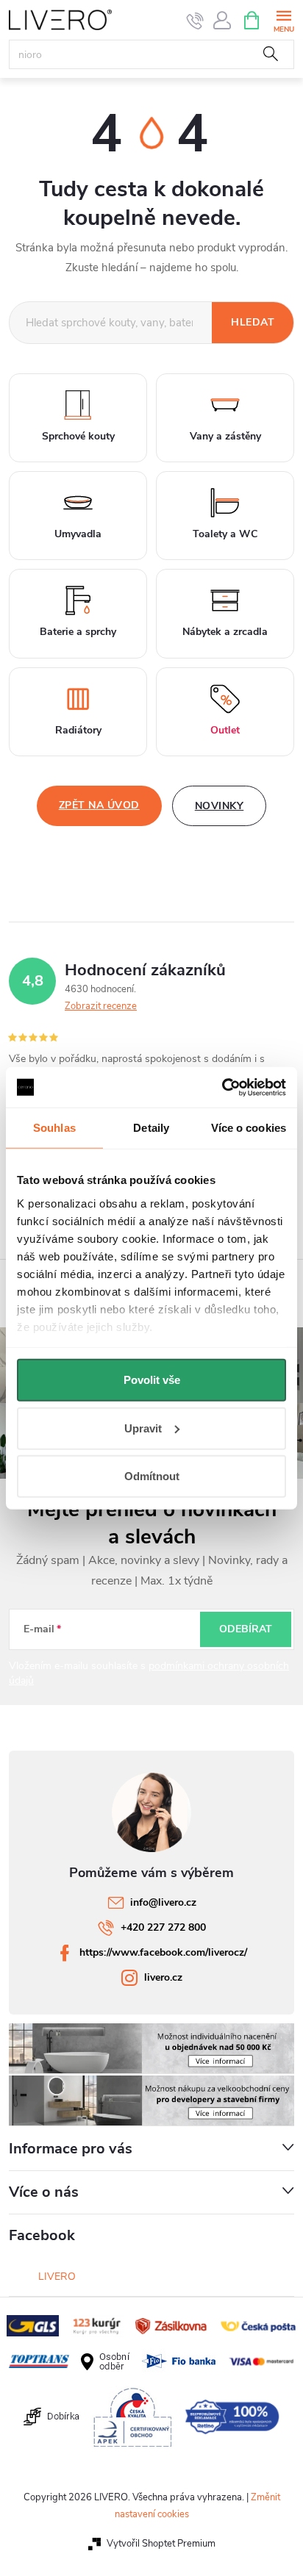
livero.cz (163, 1977)
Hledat (271, 54)
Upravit (143, 1428)
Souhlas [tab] (54, 1128)
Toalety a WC (225, 534)
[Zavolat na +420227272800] (195, 21)
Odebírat (246, 1629)
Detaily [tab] (151, 1128)
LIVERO (57, 2277)
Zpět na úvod (99, 805)
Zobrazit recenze (101, 1006)
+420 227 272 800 (163, 1927)
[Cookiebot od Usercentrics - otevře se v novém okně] (222, 1087)
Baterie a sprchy (78, 632)
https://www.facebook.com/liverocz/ (163, 1952)
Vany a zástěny (225, 436)
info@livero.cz (163, 1902)
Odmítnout (152, 1476)
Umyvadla (78, 534)
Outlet (225, 730)
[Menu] (284, 19)
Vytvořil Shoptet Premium (161, 2544)
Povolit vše (152, 1380)
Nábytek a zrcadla (225, 632)
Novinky (220, 806)
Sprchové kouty (78, 436)
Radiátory (78, 730)
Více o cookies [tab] (249, 1128)
